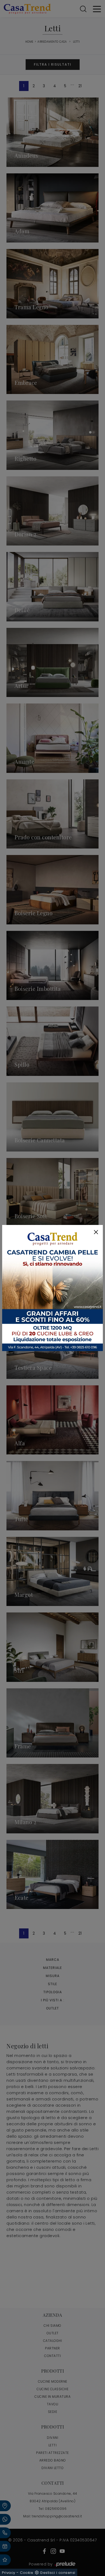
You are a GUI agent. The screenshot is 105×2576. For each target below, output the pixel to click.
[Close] (96, 1232)
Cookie (27, 2573)
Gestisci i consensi (58, 2573)
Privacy (9, 2573)
